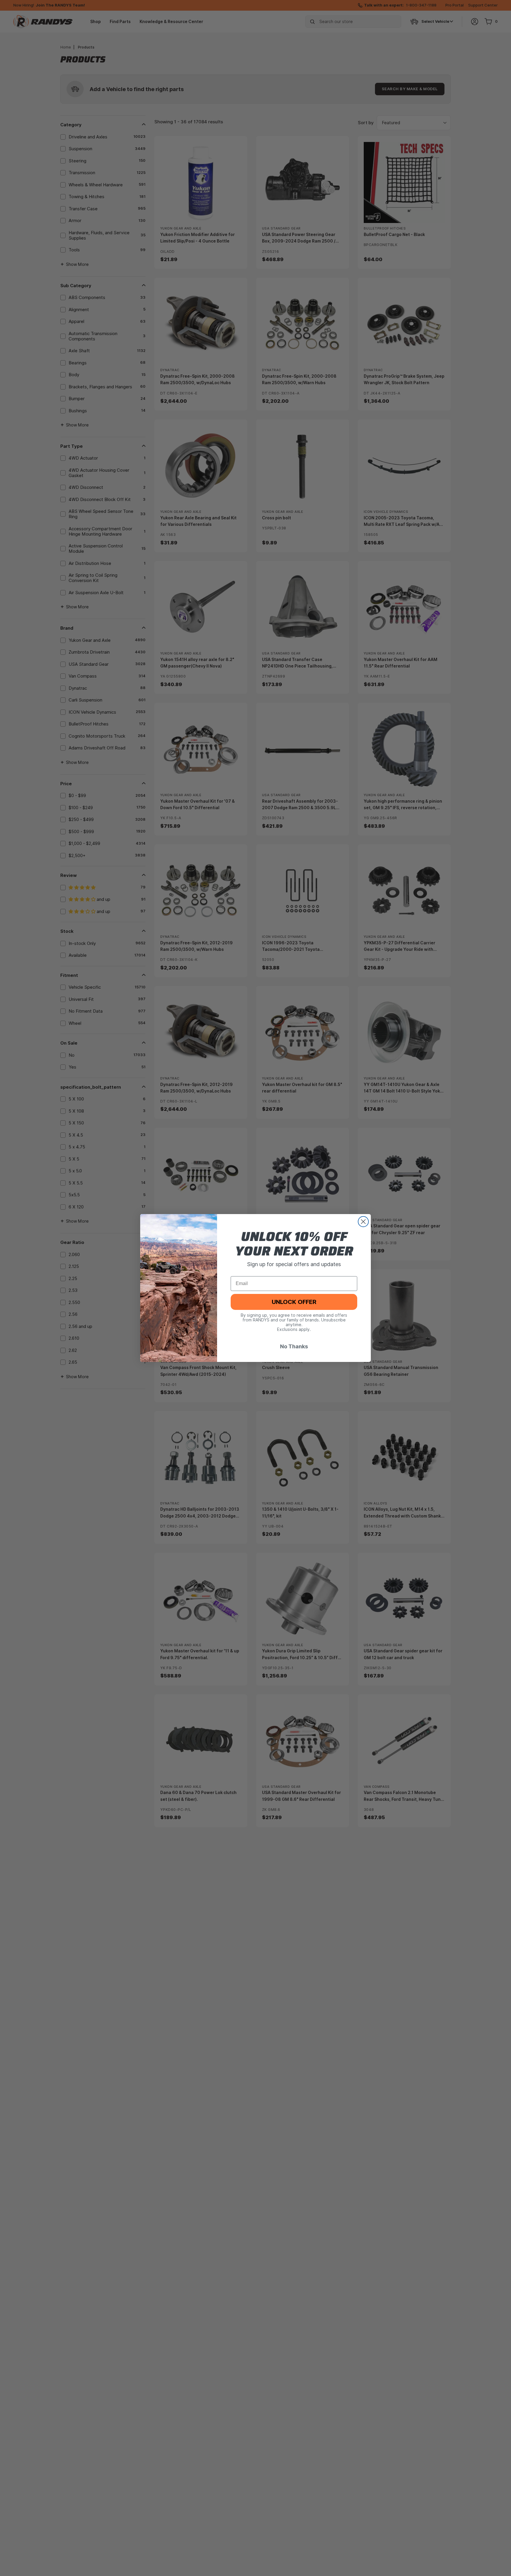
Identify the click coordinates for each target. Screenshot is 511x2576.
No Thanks (294, 1346)
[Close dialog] (363, 1222)
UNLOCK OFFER (294, 1302)
